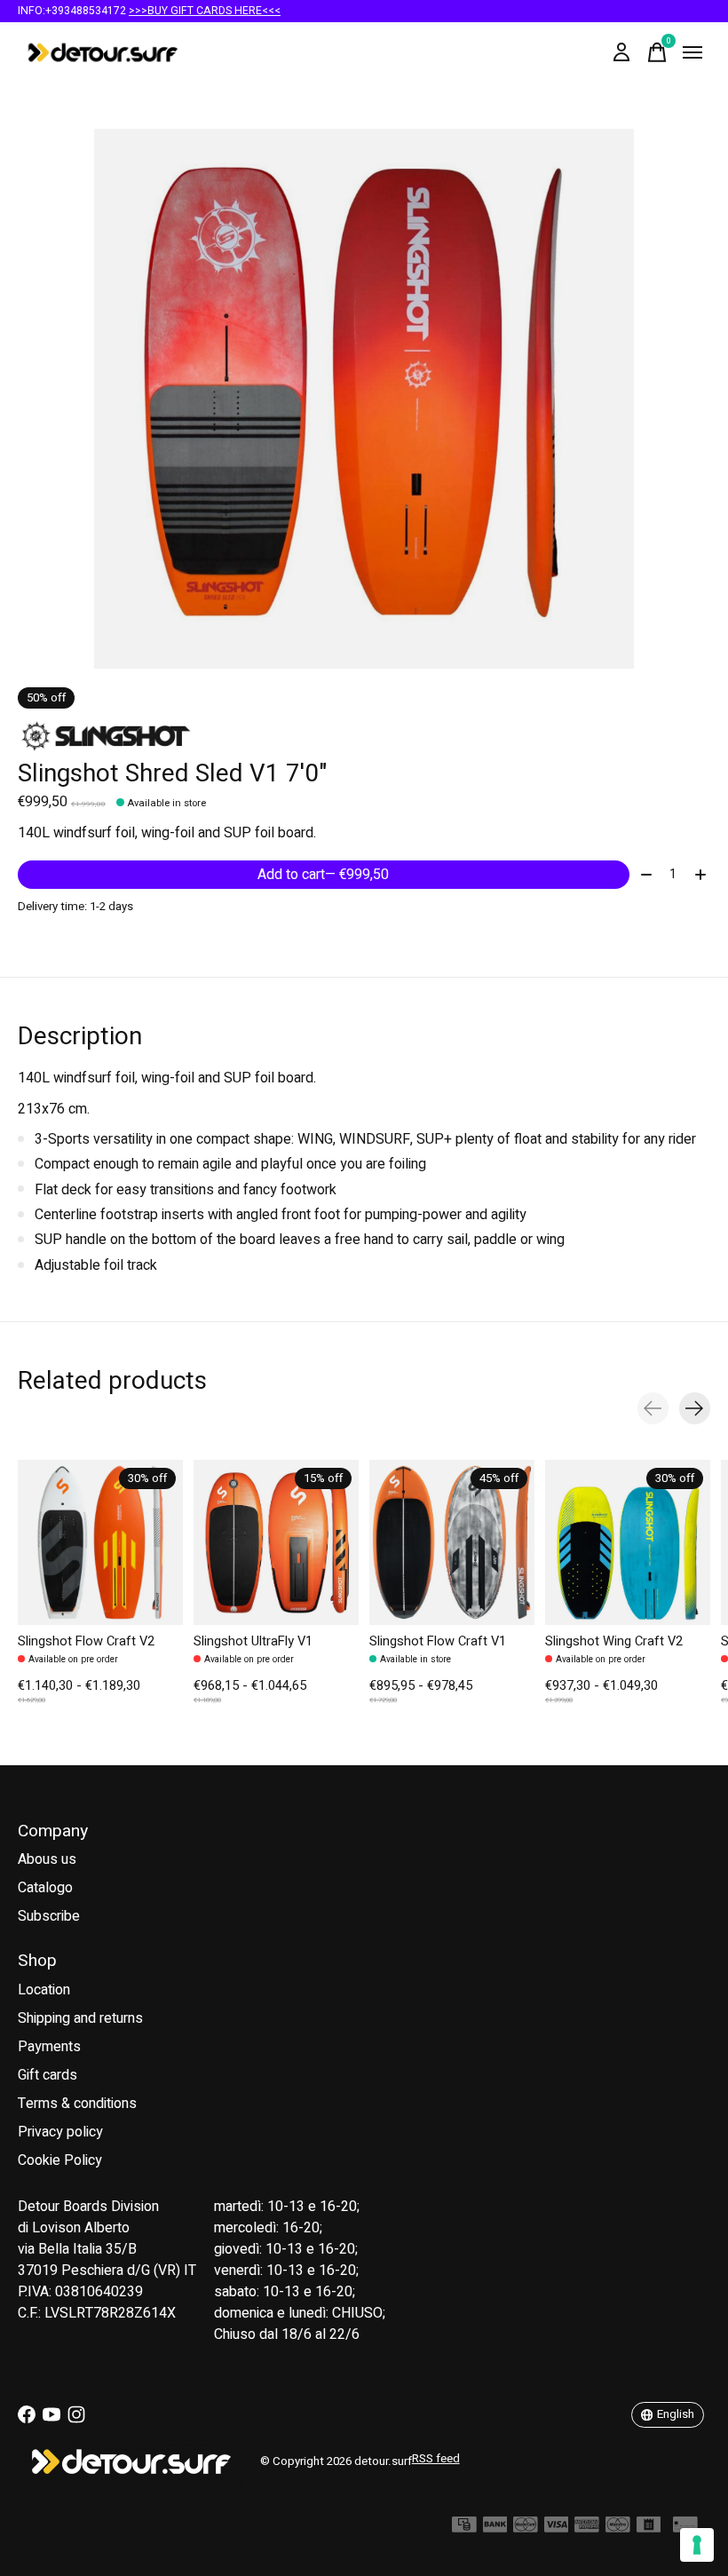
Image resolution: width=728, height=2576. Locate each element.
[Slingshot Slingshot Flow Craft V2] (100, 1542)
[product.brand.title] (364, 736)
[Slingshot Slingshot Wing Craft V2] (628, 1542)
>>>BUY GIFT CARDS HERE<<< (205, 11)
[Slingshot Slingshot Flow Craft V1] (452, 1542)
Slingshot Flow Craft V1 (438, 1641)
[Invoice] (649, 2529)
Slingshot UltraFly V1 (253, 1641)
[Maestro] (618, 2529)
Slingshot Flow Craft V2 (86, 1641)
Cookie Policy (60, 2160)
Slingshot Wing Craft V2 (614, 1641)
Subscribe (49, 1916)
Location (44, 1990)
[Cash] (464, 2529)
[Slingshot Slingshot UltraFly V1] (276, 1542)
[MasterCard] (526, 2529)
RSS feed (436, 2459)
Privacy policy (60, 2132)
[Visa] (557, 2529)
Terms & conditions (77, 2104)
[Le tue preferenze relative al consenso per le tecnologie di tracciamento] (697, 2545)
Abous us (47, 1859)
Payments (49, 2047)
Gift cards (47, 2075)
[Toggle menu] (692, 52)
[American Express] (587, 2529)
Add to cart (323, 875)
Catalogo (45, 1888)
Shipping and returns (80, 2018)
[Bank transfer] (495, 2529)
